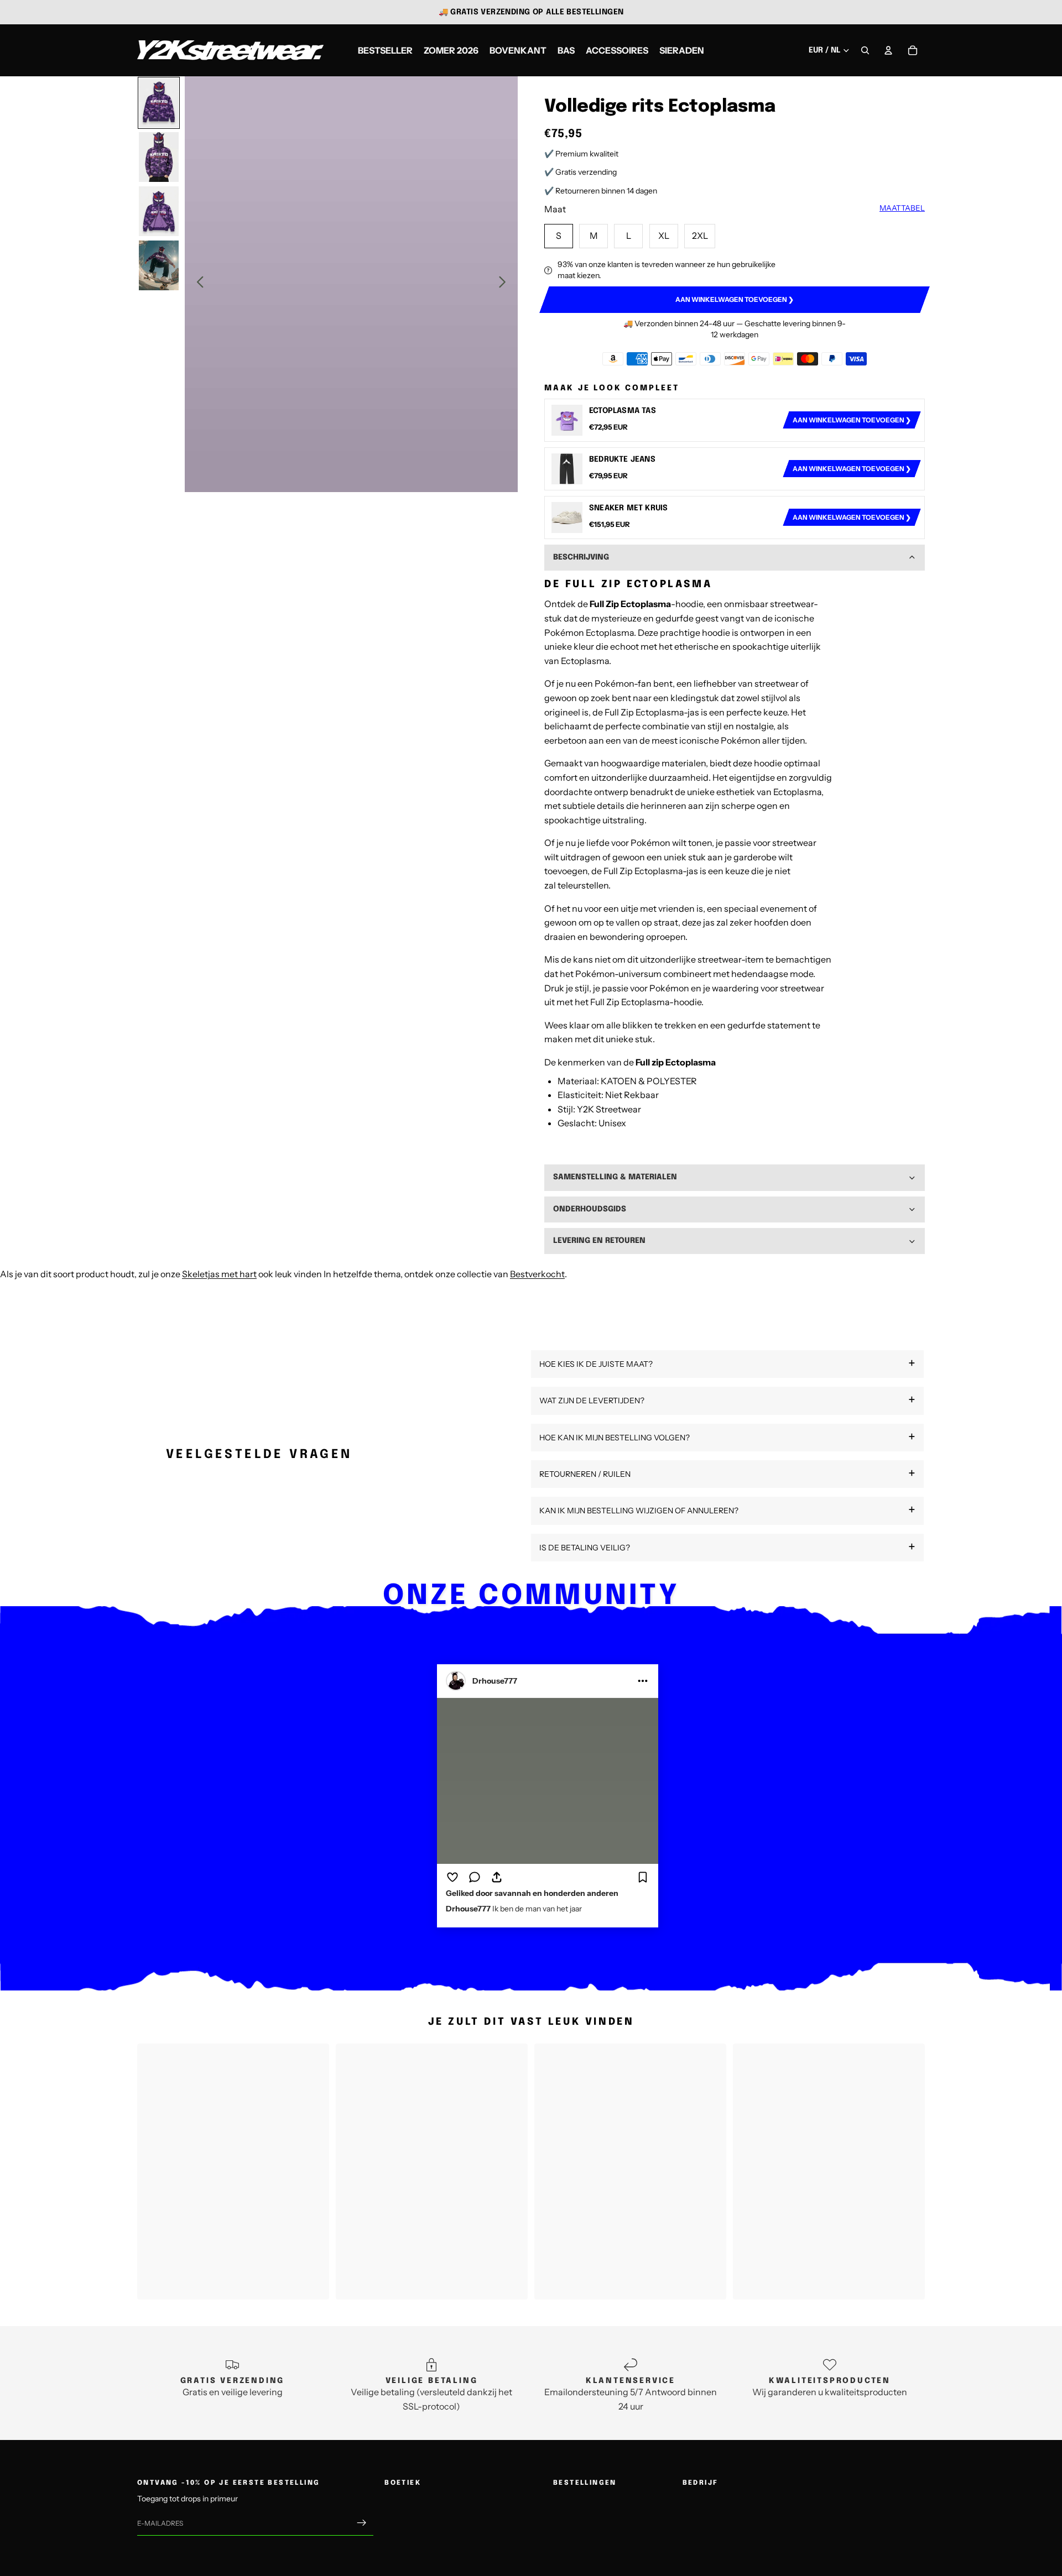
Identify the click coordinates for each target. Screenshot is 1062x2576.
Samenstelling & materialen (615, 1177)
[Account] (888, 50)
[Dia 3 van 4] (159, 211)
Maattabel (902, 208)
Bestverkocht (537, 1274)
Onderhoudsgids (590, 1209)
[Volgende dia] (505, 284)
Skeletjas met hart (219, 1274)
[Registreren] (362, 2523)
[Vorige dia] (197, 284)
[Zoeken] (865, 50)
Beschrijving (581, 557)
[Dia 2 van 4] (159, 157)
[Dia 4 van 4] (159, 265)
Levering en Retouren (599, 1241)
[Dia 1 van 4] (159, 103)
